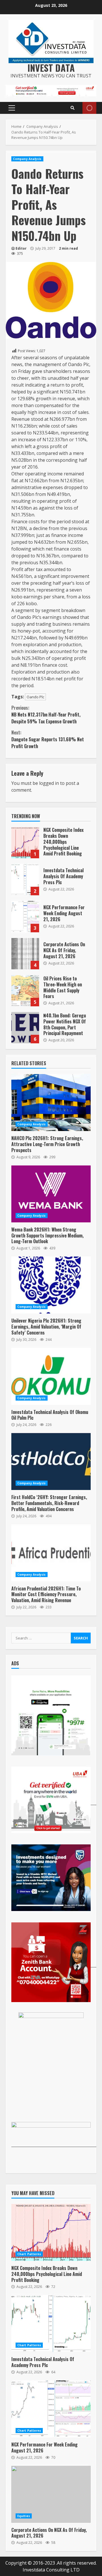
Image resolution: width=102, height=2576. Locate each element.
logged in (49, 783)
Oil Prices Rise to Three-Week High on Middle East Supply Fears (25, 991)
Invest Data (51, 68)
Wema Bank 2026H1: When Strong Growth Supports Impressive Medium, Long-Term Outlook (51, 1194)
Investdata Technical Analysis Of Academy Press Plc (25, 880)
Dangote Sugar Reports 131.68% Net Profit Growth (48, 739)
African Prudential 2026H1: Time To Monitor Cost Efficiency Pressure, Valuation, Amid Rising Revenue (51, 1553)
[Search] (73, 108)
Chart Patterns (29, 2254)
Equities (24, 2516)
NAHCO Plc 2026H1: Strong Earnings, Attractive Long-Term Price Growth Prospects (51, 1103)
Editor (21, 248)
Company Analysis (27, 159)
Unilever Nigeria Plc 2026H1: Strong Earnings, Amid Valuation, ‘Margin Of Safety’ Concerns (51, 1285)
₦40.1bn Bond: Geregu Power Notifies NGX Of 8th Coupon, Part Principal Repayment (25, 1028)
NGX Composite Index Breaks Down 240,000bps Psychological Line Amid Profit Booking (25, 843)
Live (89, 108)
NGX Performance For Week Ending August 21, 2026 (25, 917)
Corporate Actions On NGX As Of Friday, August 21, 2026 (25, 954)
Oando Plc (35, 697)
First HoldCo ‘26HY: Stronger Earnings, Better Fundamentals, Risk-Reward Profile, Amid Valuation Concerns (51, 1462)
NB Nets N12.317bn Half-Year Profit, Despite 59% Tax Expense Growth (46, 715)
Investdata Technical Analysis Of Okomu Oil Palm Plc (51, 1376)
